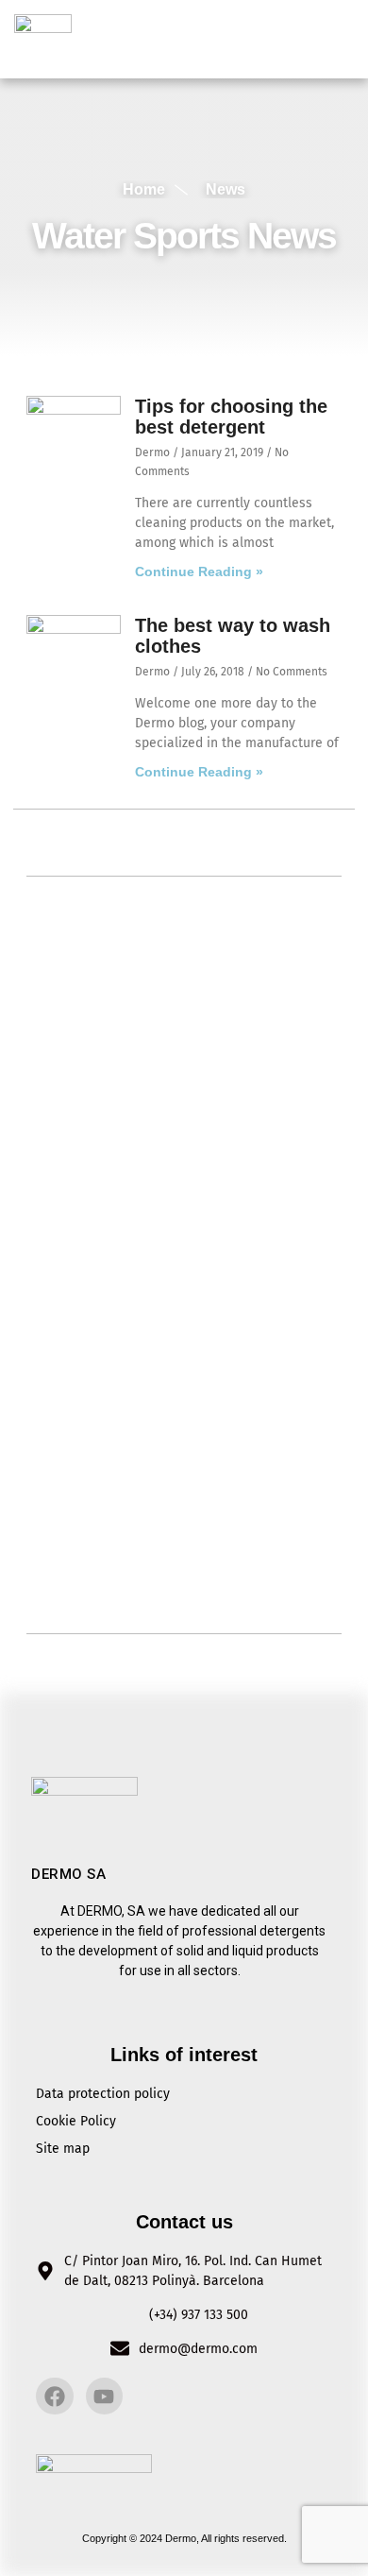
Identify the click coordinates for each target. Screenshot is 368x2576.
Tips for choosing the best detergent (231, 417)
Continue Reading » (199, 571)
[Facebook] (55, 2397)
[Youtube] (105, 2397)
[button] (337, 39)
